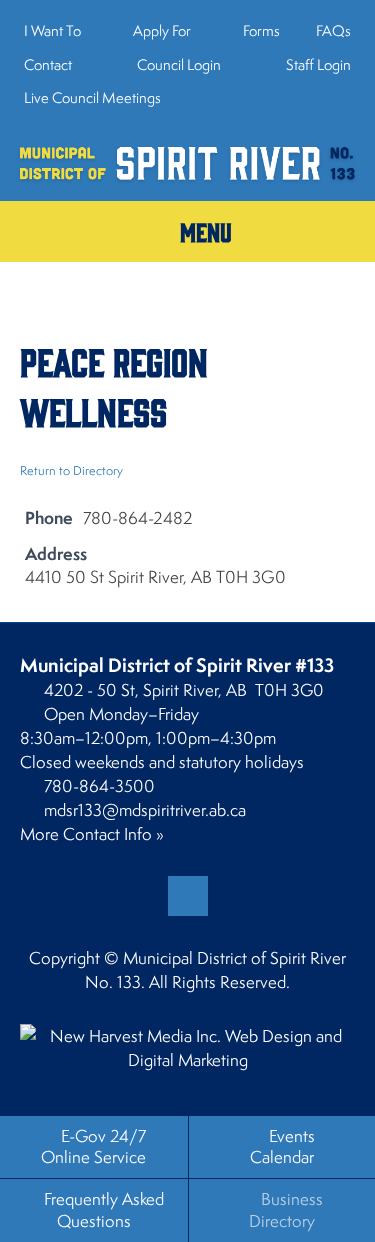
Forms (261, 30)
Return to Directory (71, 470)
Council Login (177, 64)
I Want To (52, 30)
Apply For (162, 30)
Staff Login (317, 64)
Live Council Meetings (92, 97)
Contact (48, 64)
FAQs (333, 30)
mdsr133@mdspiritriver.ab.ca (145, 810)
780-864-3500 (99, 786)
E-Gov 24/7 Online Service (93, 1146)
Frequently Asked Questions (104, 1209)
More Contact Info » (92, 834)
